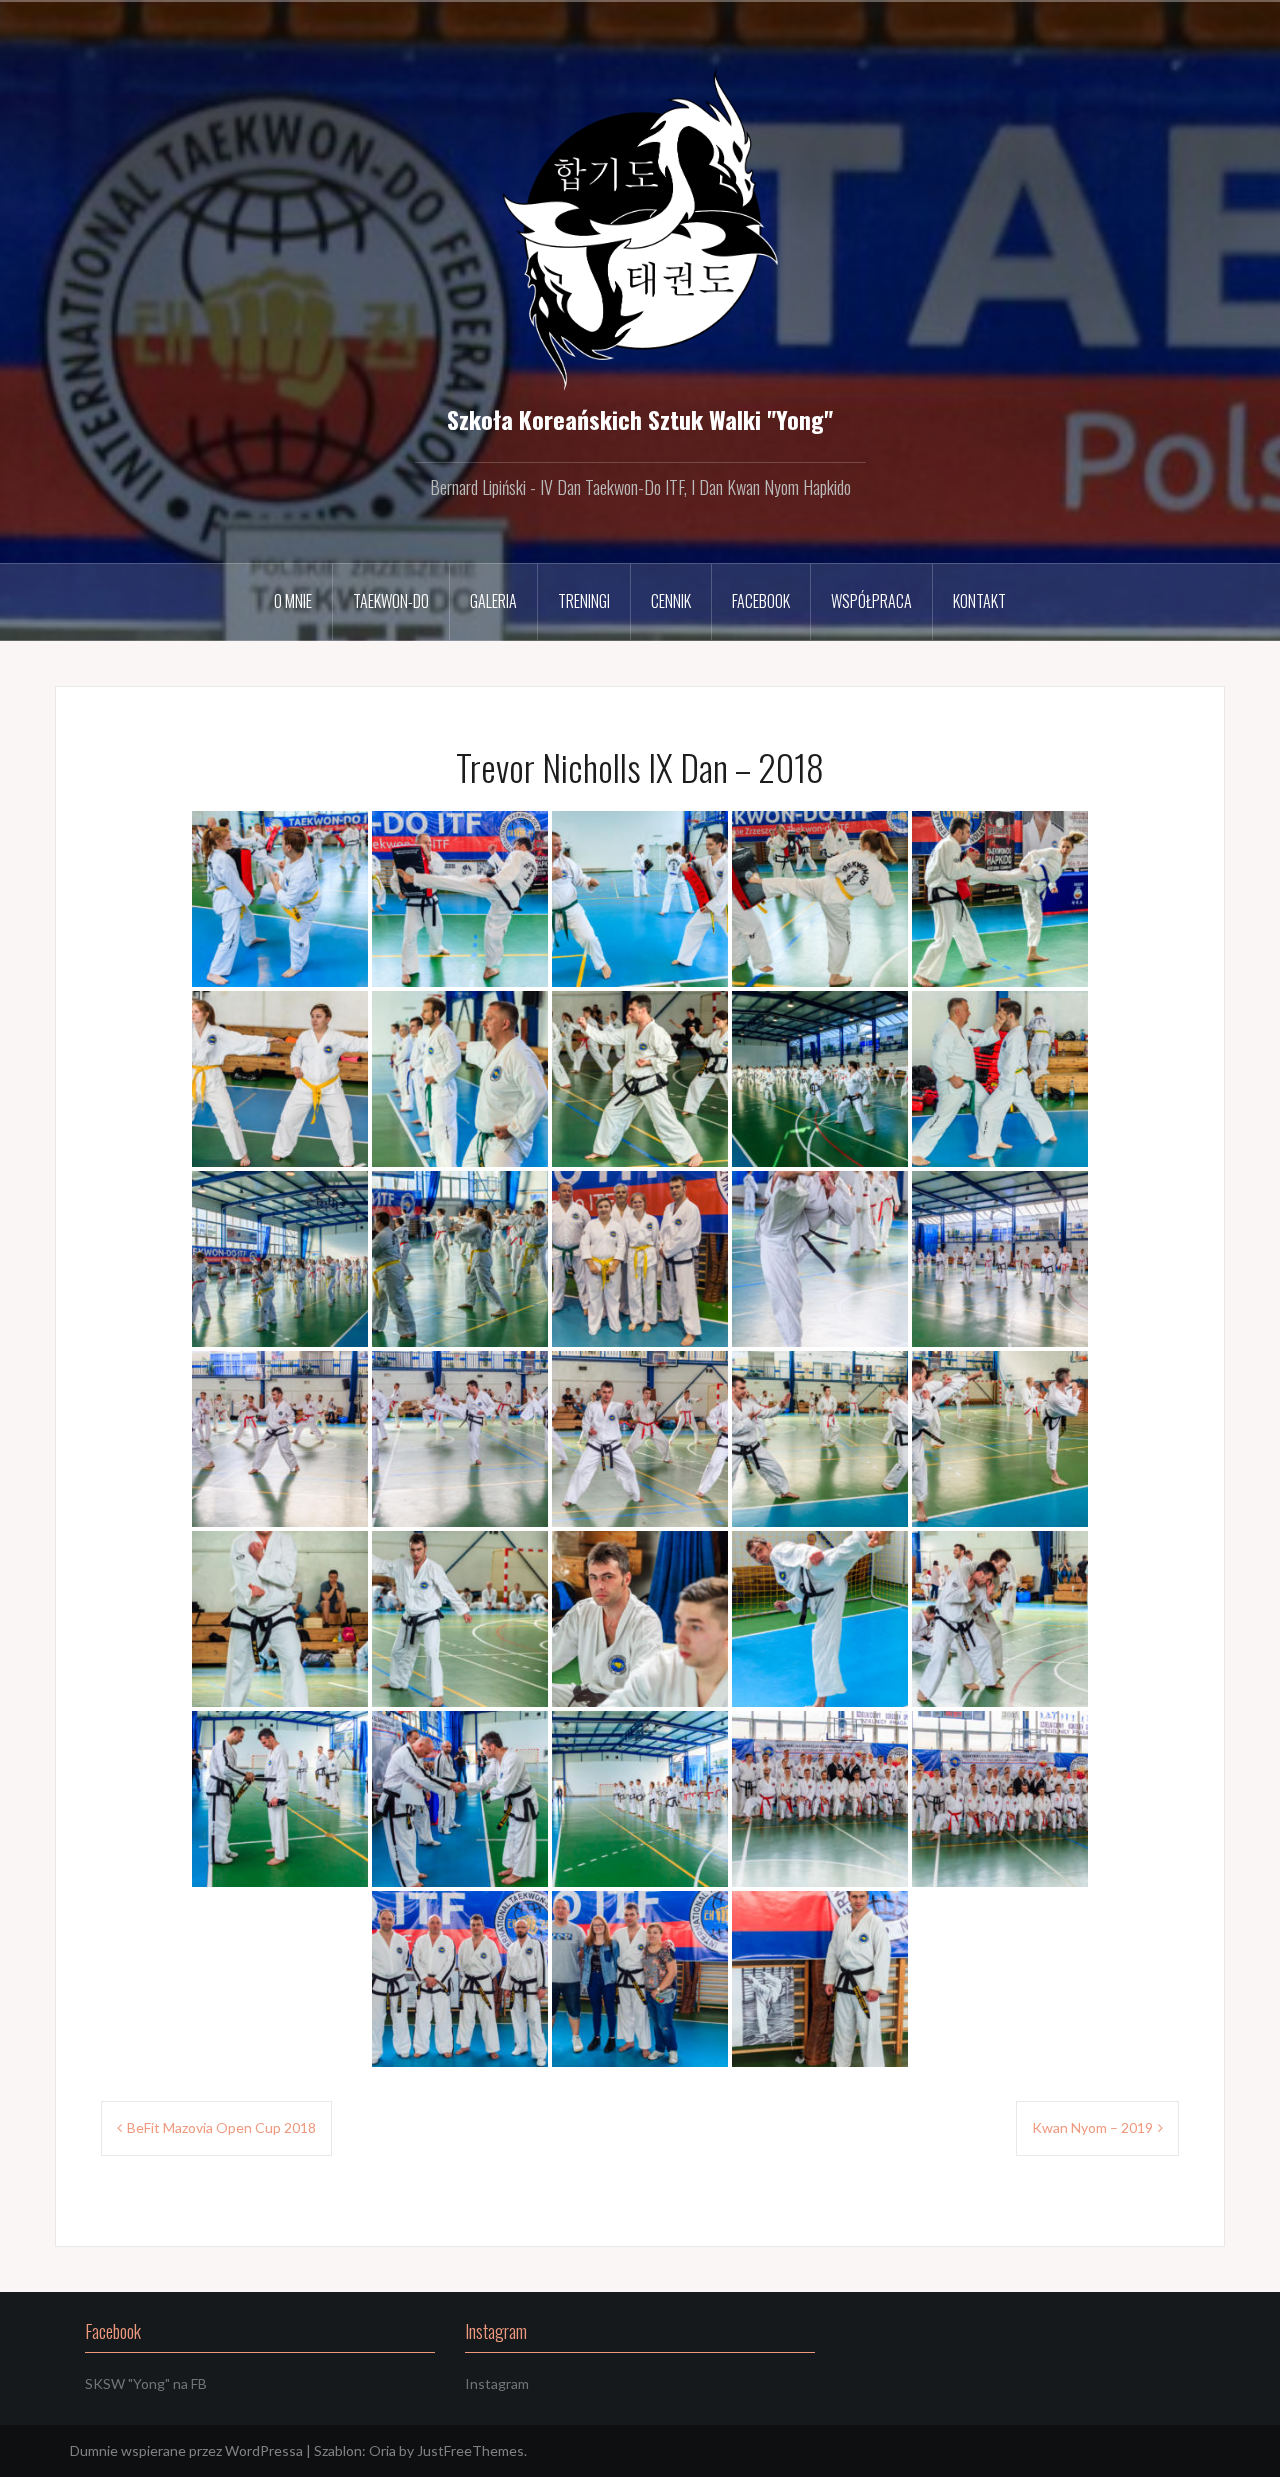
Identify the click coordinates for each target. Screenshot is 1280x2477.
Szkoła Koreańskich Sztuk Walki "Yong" (640, 419)
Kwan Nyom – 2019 (1092, 2127)
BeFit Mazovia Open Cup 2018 (221, 2127)
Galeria (493, 601)
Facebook (761, 601)
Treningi (584, 601)
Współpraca (871, 601)
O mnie (293, 601)
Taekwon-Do (391, 601)
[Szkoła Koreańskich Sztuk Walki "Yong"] (640, 227)
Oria (382, 2450)
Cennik (671, 601)
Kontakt (979, 601)
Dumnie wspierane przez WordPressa (186, 2450)
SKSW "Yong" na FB (146, 2383)
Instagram (497, 2383)
